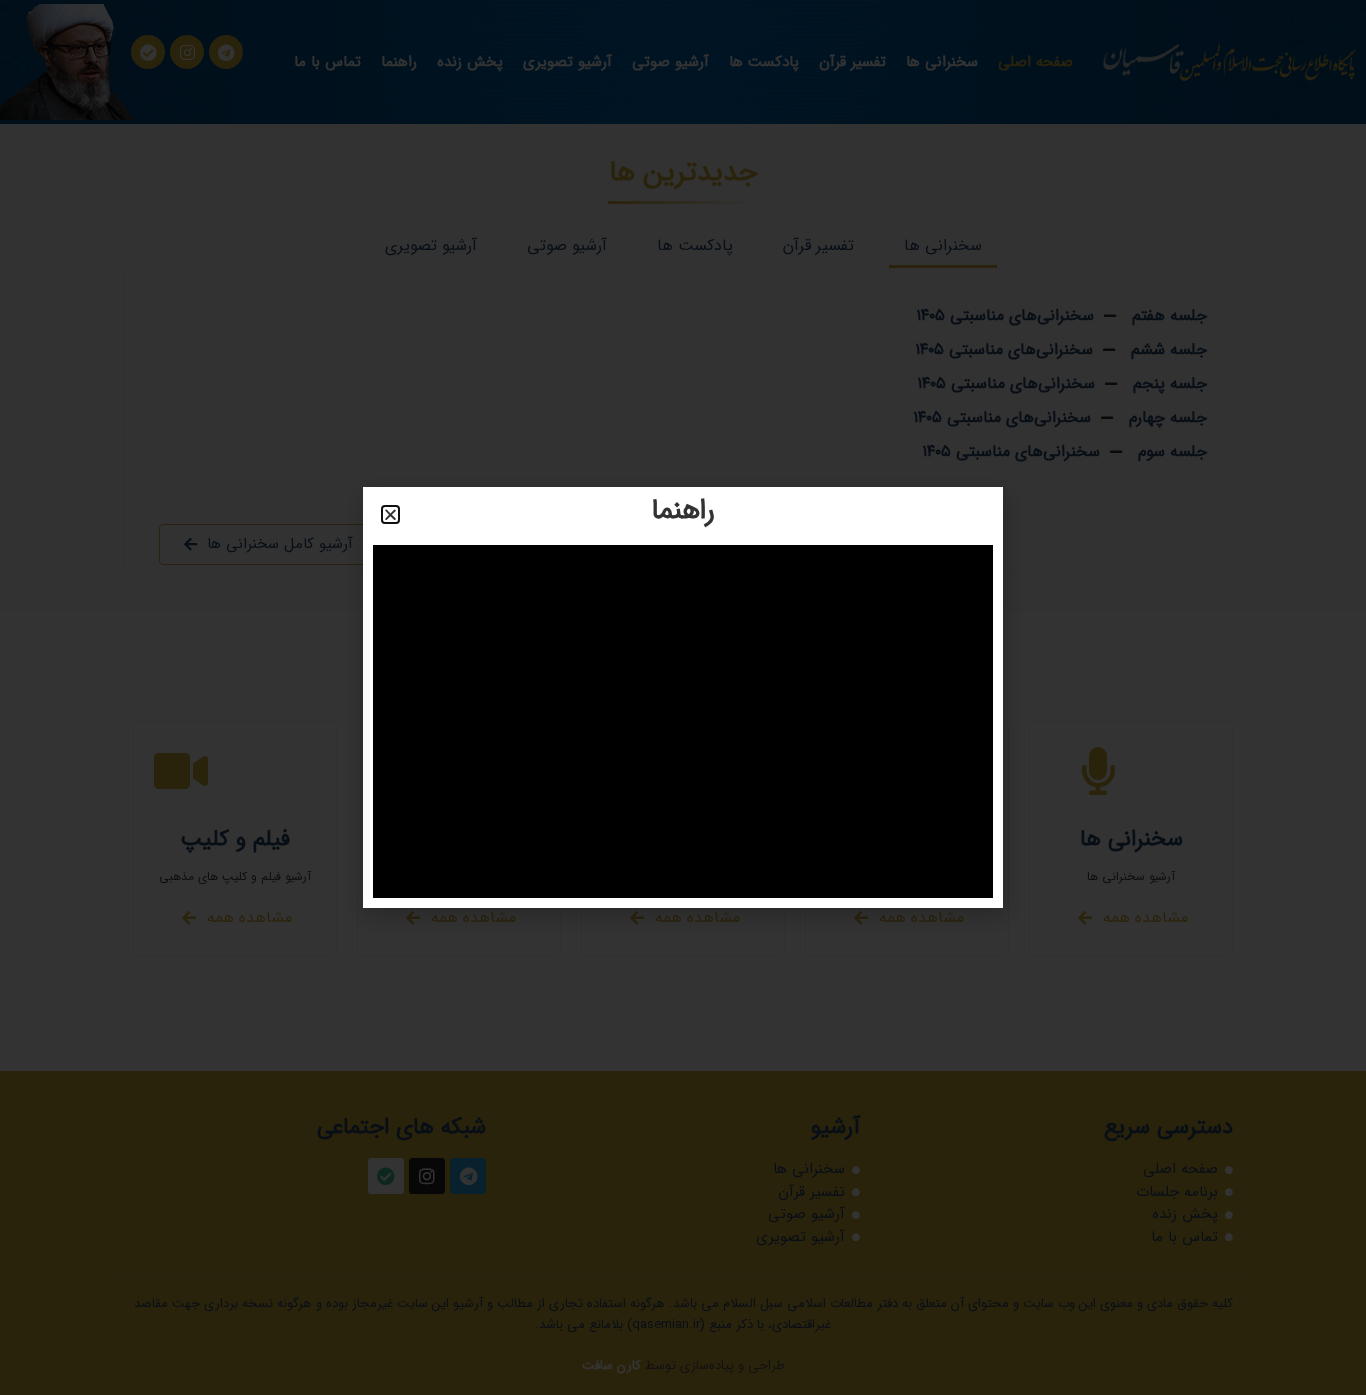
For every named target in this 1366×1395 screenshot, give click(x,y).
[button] (390, 514)
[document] (683, 697)
